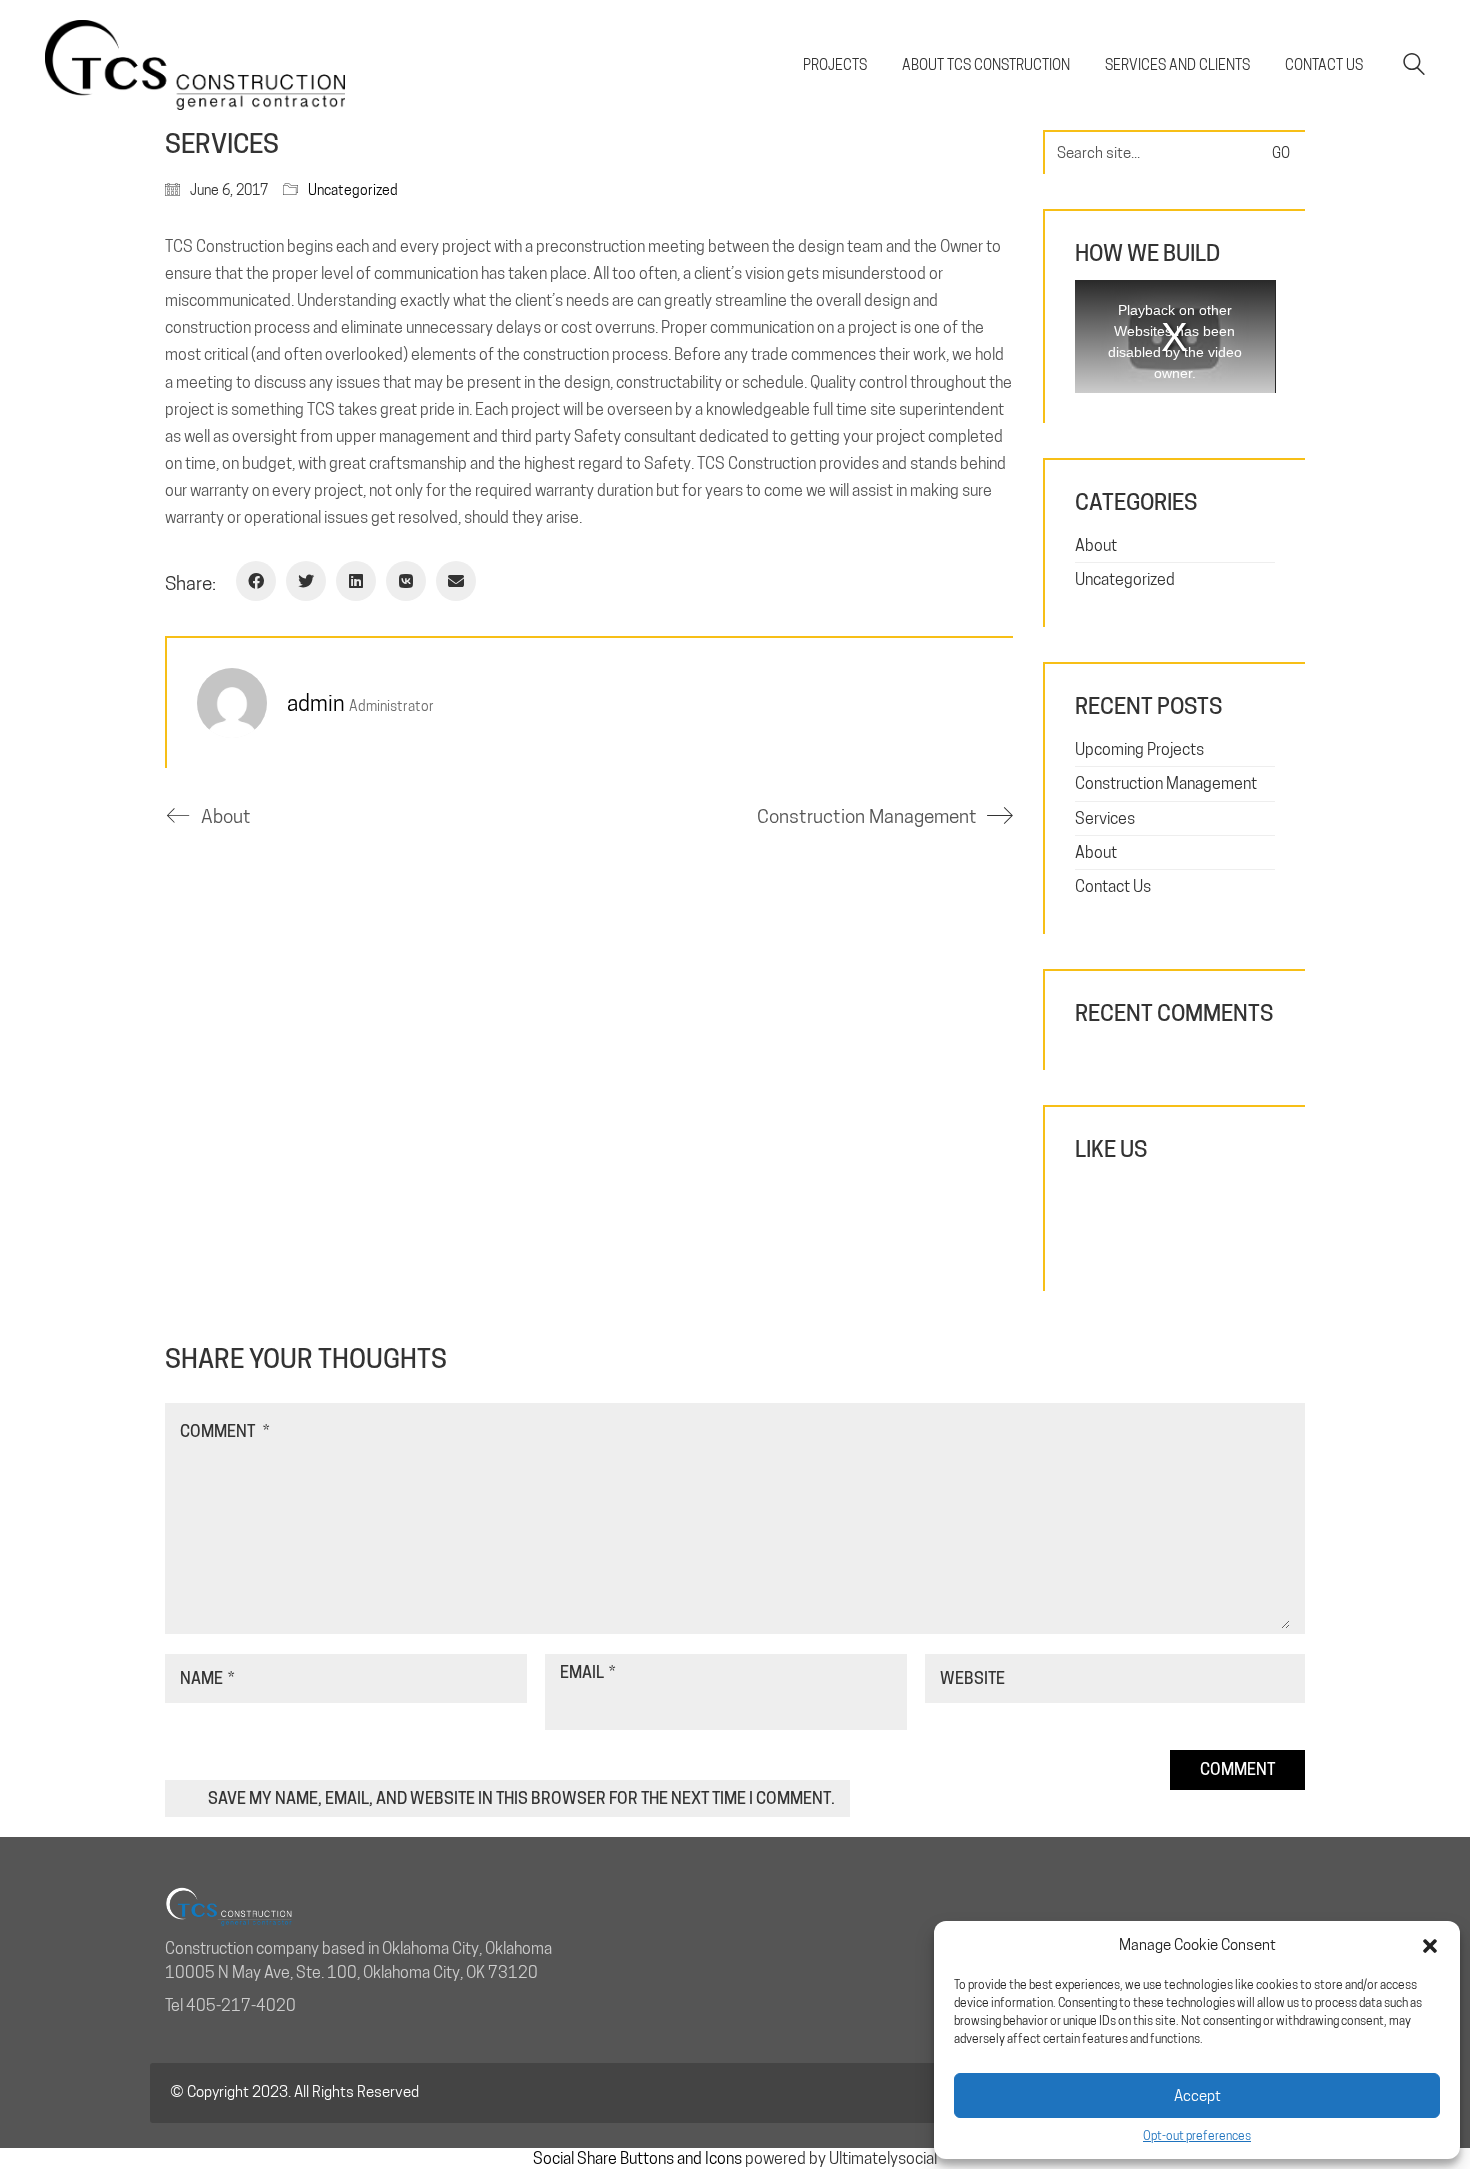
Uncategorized (353, 190)
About (1096, 545)
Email (587, 1672)
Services (1105, 818)
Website (972, 1678)
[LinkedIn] (356, 581)
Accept (1197, 2096)
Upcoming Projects (1139, 749)
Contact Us (1113, 886)
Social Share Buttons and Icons (637, 2158)
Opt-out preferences (1197, 2135)
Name (207, 1678)
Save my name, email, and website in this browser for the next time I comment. (521, 1798)
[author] (232, 703)
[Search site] (1414, 66)
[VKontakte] (406, 581)
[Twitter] (306, 581)
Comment (224, 1431)
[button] (1430, 1946)
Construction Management (1166, 783)
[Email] (456, 581)
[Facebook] (256, 581)
